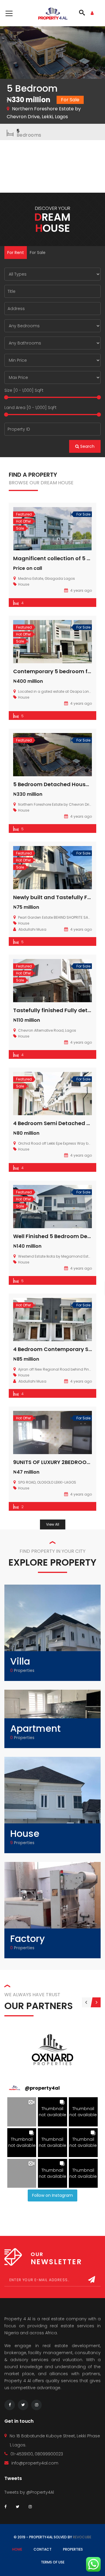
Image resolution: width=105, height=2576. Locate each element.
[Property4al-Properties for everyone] (53, 13)
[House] (52, 1805)
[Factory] (52, 1910)
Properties (73, 2549)
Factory (28, 1939)
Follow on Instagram (52, 2195)
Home (17, 2549)
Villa (20, 1661)
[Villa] (52, 1632)
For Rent (16, 253)
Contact (43, 2549)
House (25, 1833)
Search (87, 446)
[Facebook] (10, 2405)
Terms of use (53, 2562)
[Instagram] (36, 2405)
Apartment (35, 1728)
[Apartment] (52, 1712)
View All (53, 1524)
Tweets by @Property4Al (29, 2492)
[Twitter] (23, 2405)
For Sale (38, 253)
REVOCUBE (82, 2537)
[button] (22, 2112)
